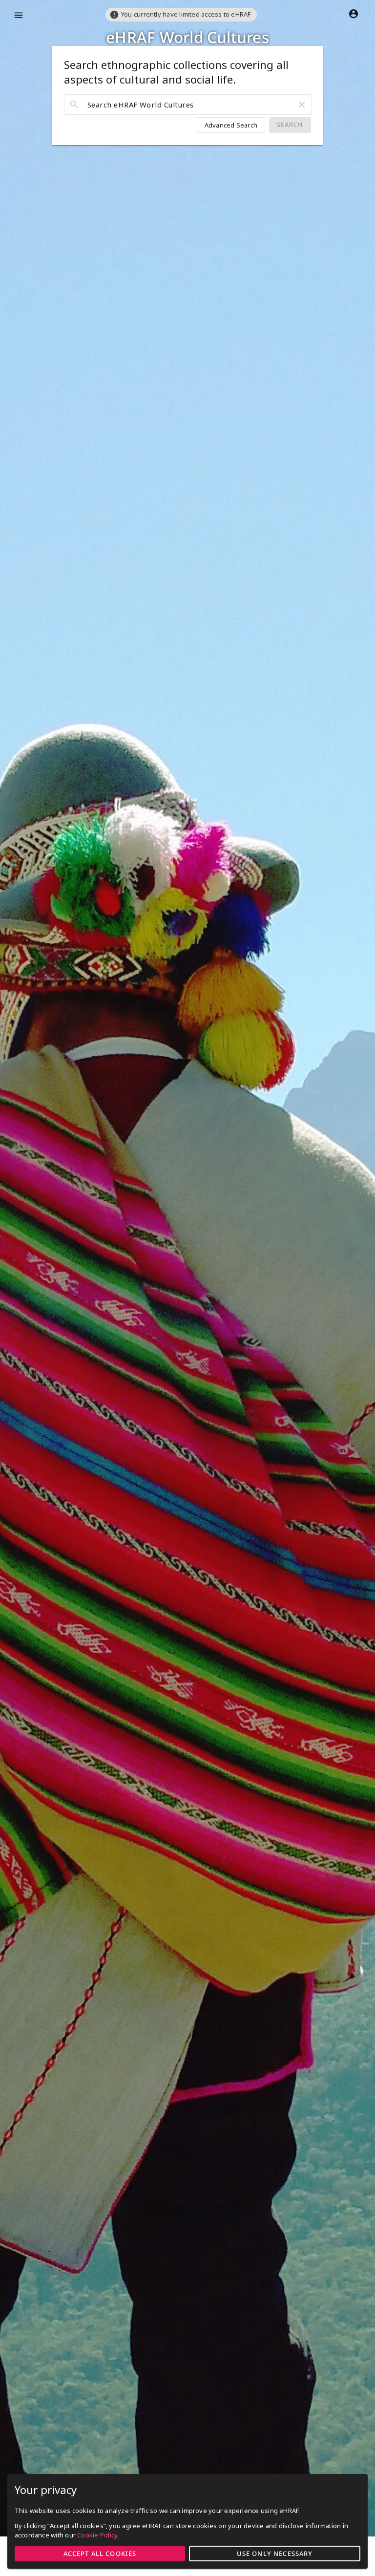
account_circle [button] (354, 14)
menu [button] (19, 15)
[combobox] (188, 105)
